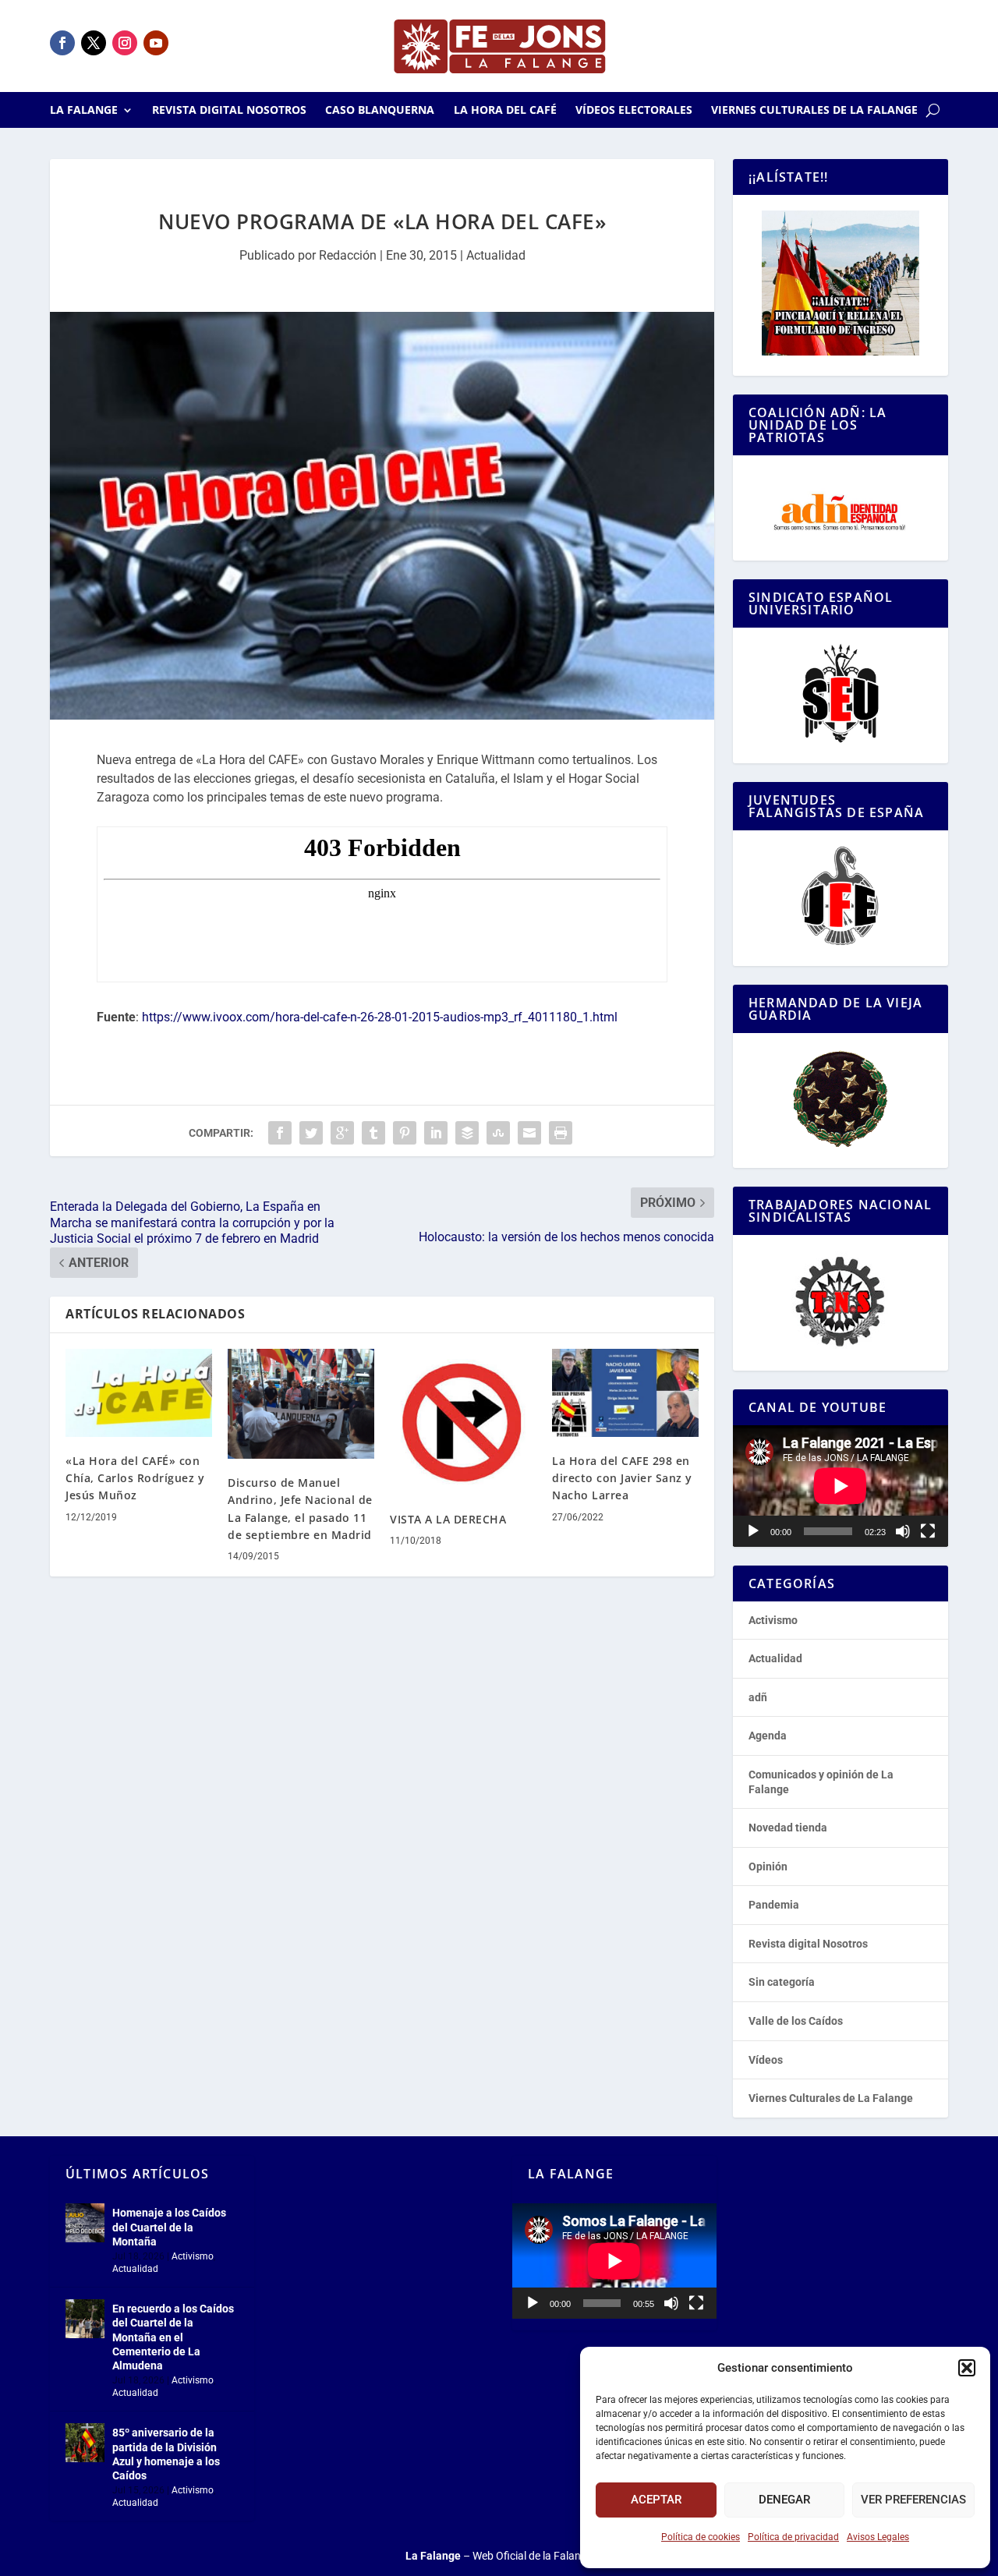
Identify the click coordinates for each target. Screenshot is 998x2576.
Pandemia (774, 1905)
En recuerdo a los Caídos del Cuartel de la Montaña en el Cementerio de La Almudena (173, 2337)
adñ (758, 1697)
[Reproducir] (753, 1531)
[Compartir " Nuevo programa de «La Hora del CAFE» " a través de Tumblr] (373, 1133)
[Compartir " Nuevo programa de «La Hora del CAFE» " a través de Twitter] (311, 1133)
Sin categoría (782, 1982)
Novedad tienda (788, 1828)
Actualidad (496, 255)
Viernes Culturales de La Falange (814, 111)
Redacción (348, 255)
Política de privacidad (793, 2537)
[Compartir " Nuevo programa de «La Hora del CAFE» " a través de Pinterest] (405, 1133)
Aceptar (656, 2500)
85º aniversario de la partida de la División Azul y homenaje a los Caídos (166, 2454)
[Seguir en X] (94, 43)
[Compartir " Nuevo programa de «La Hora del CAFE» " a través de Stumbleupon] (498, 1133)
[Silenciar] (903, 1531)
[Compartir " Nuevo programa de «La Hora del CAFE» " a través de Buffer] (467, 1133)
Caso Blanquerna (380, 111)
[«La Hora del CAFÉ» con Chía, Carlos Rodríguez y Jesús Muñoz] (139, 1393)
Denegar (784, 2500)
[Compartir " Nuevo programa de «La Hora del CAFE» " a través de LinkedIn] (436, 1133)
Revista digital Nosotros (229, 111)
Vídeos (766, 2060)
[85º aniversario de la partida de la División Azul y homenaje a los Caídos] (85, 2443)
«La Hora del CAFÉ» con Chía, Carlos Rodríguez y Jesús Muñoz (135, 1478)
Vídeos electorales (634, 111)
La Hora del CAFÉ (505, 111)
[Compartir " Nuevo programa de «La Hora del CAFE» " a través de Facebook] (280, 1133)
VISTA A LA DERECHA (448, 1519)
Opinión (768, 1867)
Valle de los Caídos (796, 2021)
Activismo (773, 1620)
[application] (841, 1486)
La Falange (84, 111)
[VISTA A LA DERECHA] (463, 1422)
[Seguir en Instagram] (125, 43)
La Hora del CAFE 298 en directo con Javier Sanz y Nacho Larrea (622, 1478)
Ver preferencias (913, 2500)
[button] (967, 2368)
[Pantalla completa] (928, 1531)
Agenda (768, 1736)
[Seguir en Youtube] (156, 43)
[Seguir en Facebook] (62, 43)
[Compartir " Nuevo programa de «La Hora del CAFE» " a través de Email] (529, 1133)
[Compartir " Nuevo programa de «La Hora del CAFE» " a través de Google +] (342, 1133)
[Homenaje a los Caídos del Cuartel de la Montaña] (85, 2223)
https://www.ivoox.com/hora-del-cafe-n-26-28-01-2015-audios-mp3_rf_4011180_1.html (380, 1017)
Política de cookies (701, 2537)
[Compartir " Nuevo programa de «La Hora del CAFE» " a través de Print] (561, 1133)
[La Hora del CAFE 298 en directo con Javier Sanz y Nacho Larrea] (625, 1393)
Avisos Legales (878, 2537)
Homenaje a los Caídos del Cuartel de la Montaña (169, 2227)
